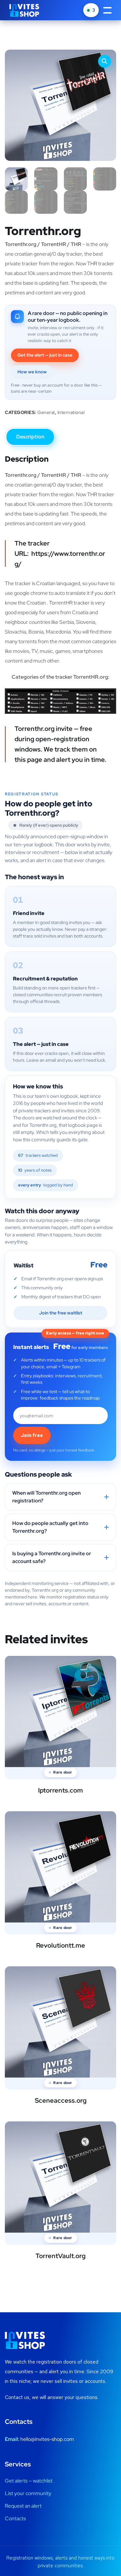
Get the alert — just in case (45, 355)
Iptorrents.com (60, 1790)
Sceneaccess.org (61, 2100)
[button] (105, 61)
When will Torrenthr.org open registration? (46, 1497)
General (46, 412)
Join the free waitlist (61, 1313)
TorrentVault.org (60, 2256)
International (71, 412)
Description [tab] (30, 437)
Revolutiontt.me (61, 1945)
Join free (32, 1435)
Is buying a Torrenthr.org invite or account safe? (52, 1557)
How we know (32, 372)
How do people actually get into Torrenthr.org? (50, 1527)
